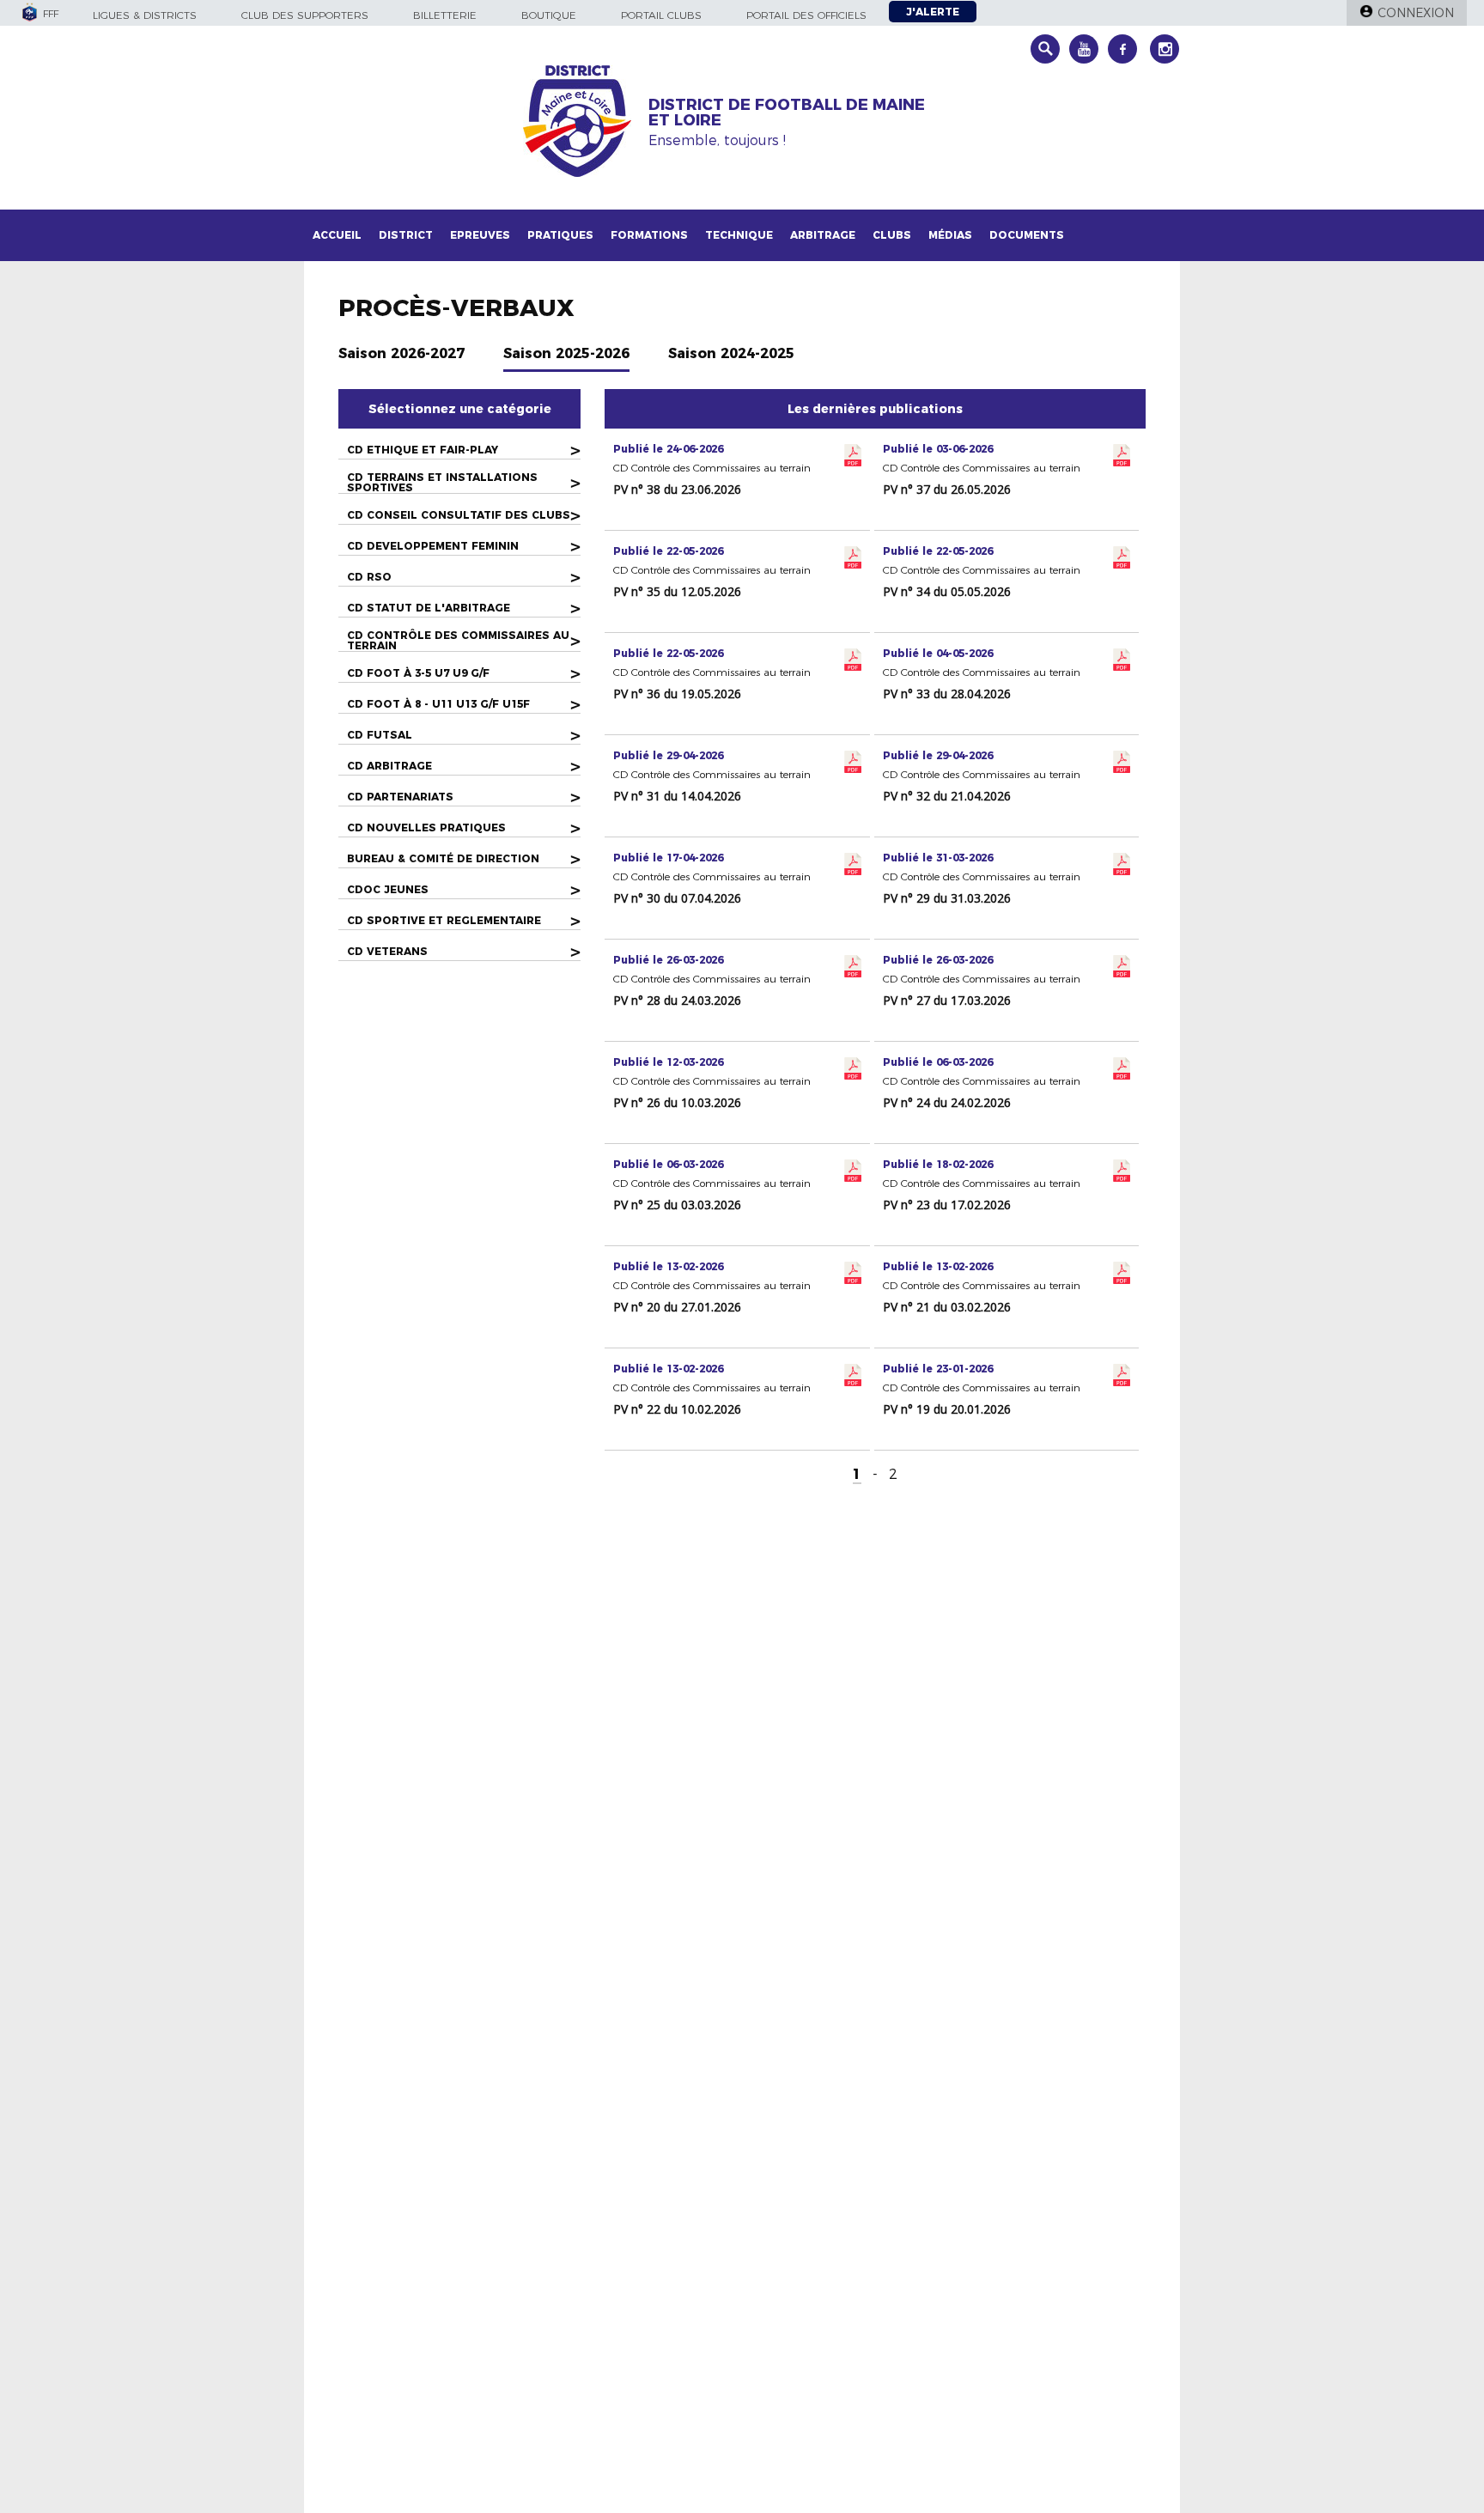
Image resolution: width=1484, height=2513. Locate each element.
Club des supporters (305, 15)
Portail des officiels (806, 15)
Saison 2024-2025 (731, 353)
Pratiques (560, 235)
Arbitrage (823, 235)
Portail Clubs (661, 15)
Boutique (549, 15)
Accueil (337, 235)
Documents (1027, 235)
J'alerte (933, 12)
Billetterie (445, 15)
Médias (950, 235)
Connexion (1416, 13)
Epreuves (480, 235)
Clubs (892, 235)
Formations (649, 235)
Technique (739, 235)
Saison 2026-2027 (401, 353)
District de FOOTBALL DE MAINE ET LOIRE (787, 113)
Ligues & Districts (145, 15)
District (406, 235)
